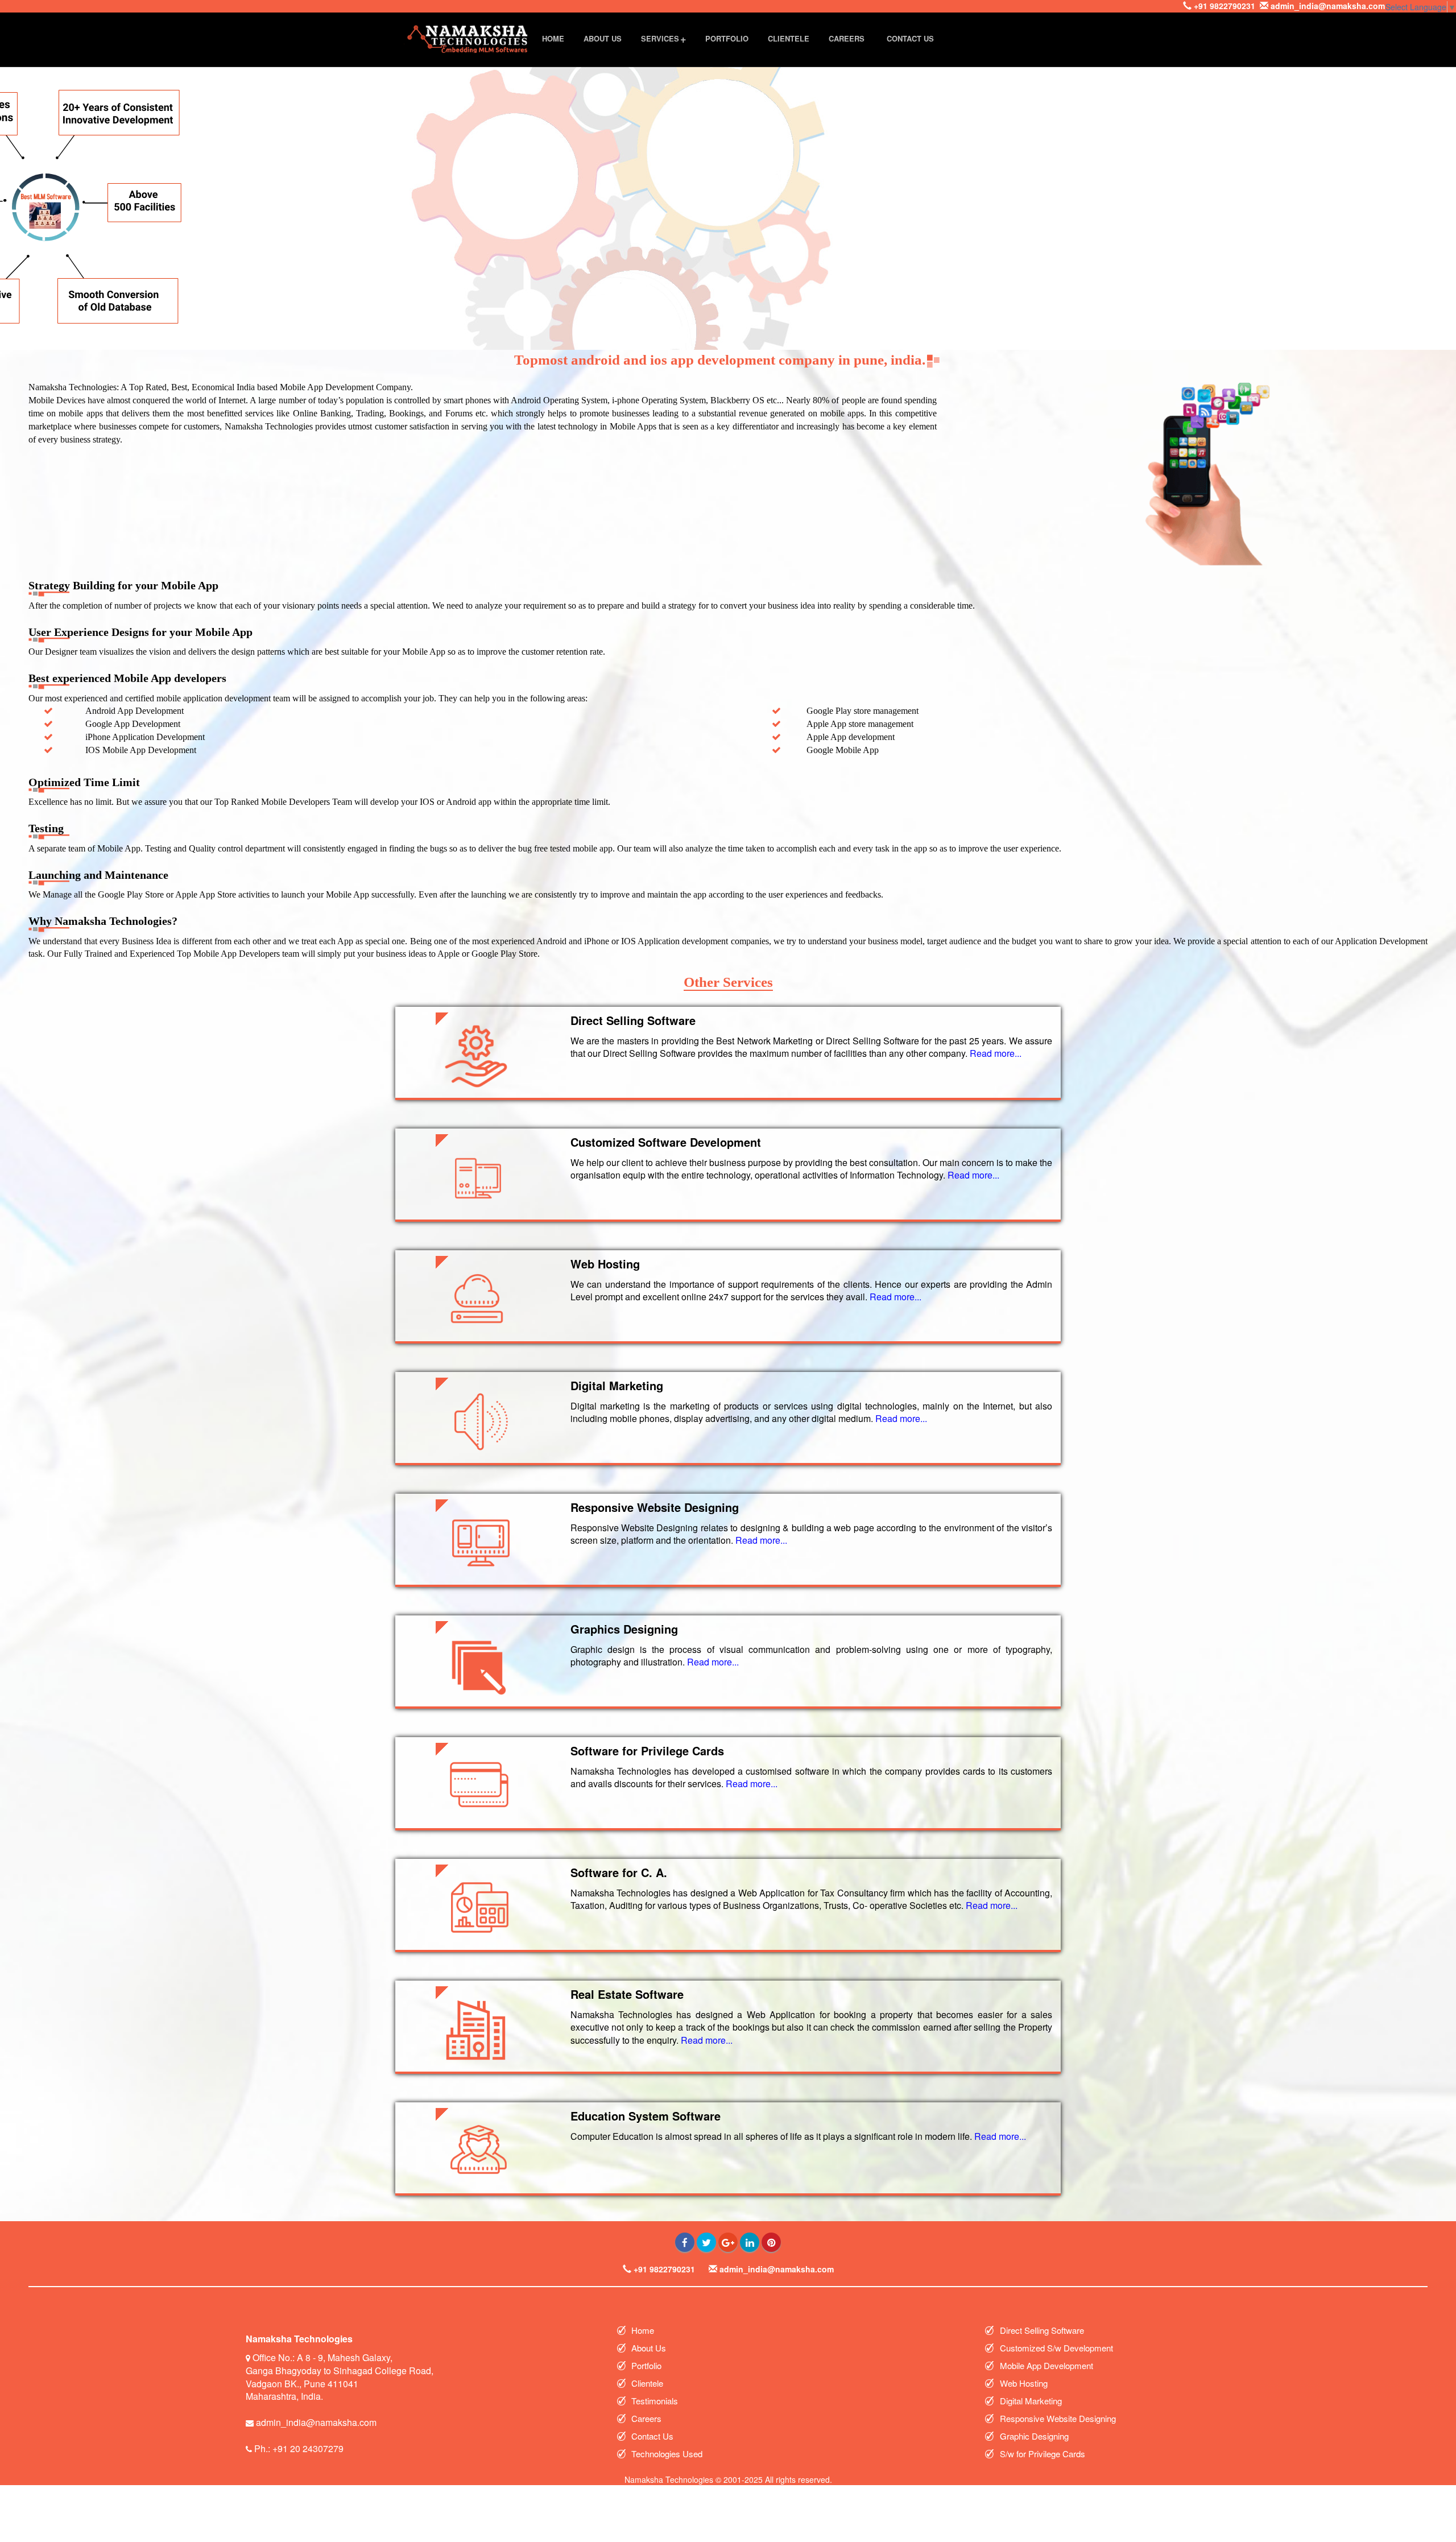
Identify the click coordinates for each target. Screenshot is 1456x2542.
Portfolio (727, 38)
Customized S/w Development (1058, 2348)
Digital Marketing (1032, 2401)
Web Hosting (1025, 2383)
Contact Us (653, 2436)
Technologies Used (668, 2454)
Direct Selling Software (1043, 2330)
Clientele (789, 38)
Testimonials (656, 2401)
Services (660, 38)
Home (553, 38)
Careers (847, 38)
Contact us (910, 38)
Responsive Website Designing (1059, 2418)
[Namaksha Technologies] (468, 38)
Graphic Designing (1034, 2436)
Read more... (996, 1053)
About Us (603, 38)
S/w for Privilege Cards (1044, 2454)
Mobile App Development (1048, 2365)
